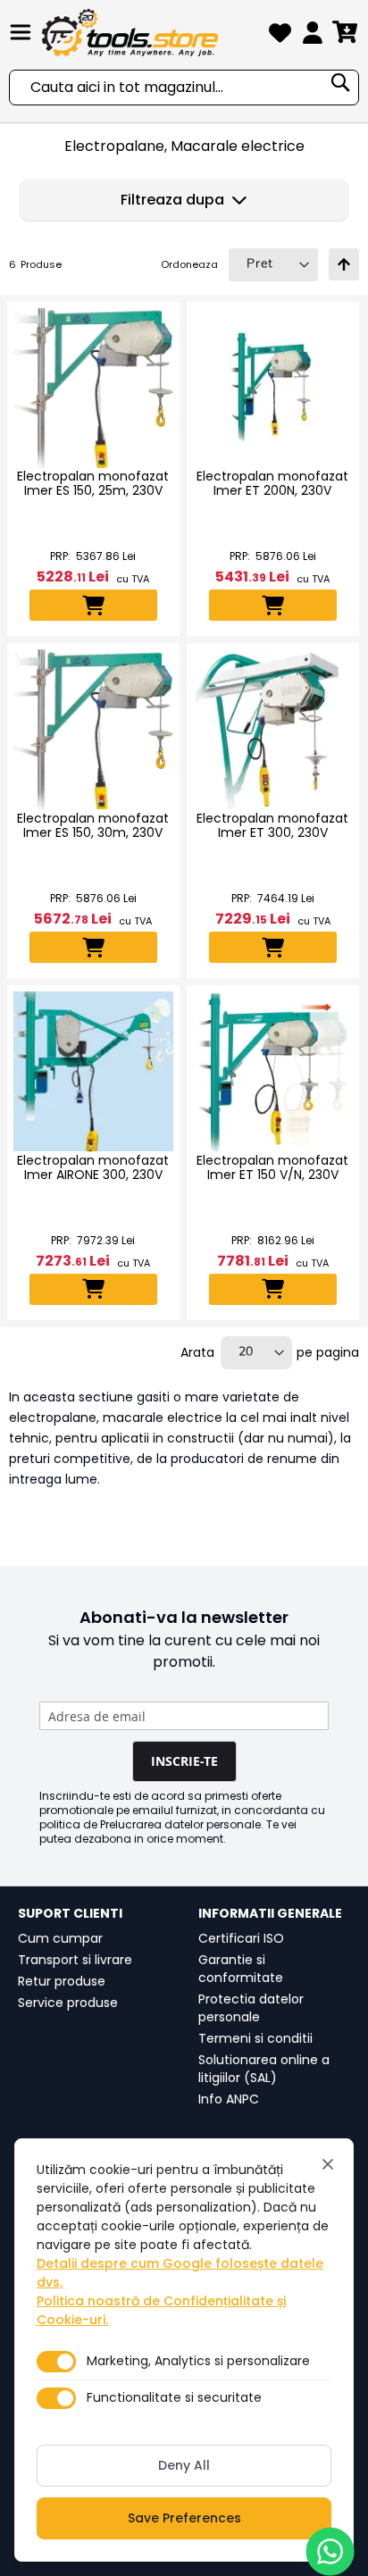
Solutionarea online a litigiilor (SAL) (264, 2069)
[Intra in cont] (313, 36)
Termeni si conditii (255, 2038)
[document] (184, 2350)
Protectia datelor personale (251, 2008)
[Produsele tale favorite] (280, 36)
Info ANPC (229, 2099)
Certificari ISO (241, 1938)
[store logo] (151, 33)
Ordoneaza (189, 264)
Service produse (68, 2003)
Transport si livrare (75, 1960)
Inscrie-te (184, 1761)
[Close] (328, 2164)
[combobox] (184, 88)
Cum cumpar (60, 1938)
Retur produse (62, 1981)
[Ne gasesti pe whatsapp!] (330, 2551)
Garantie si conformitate (241, 1969)
